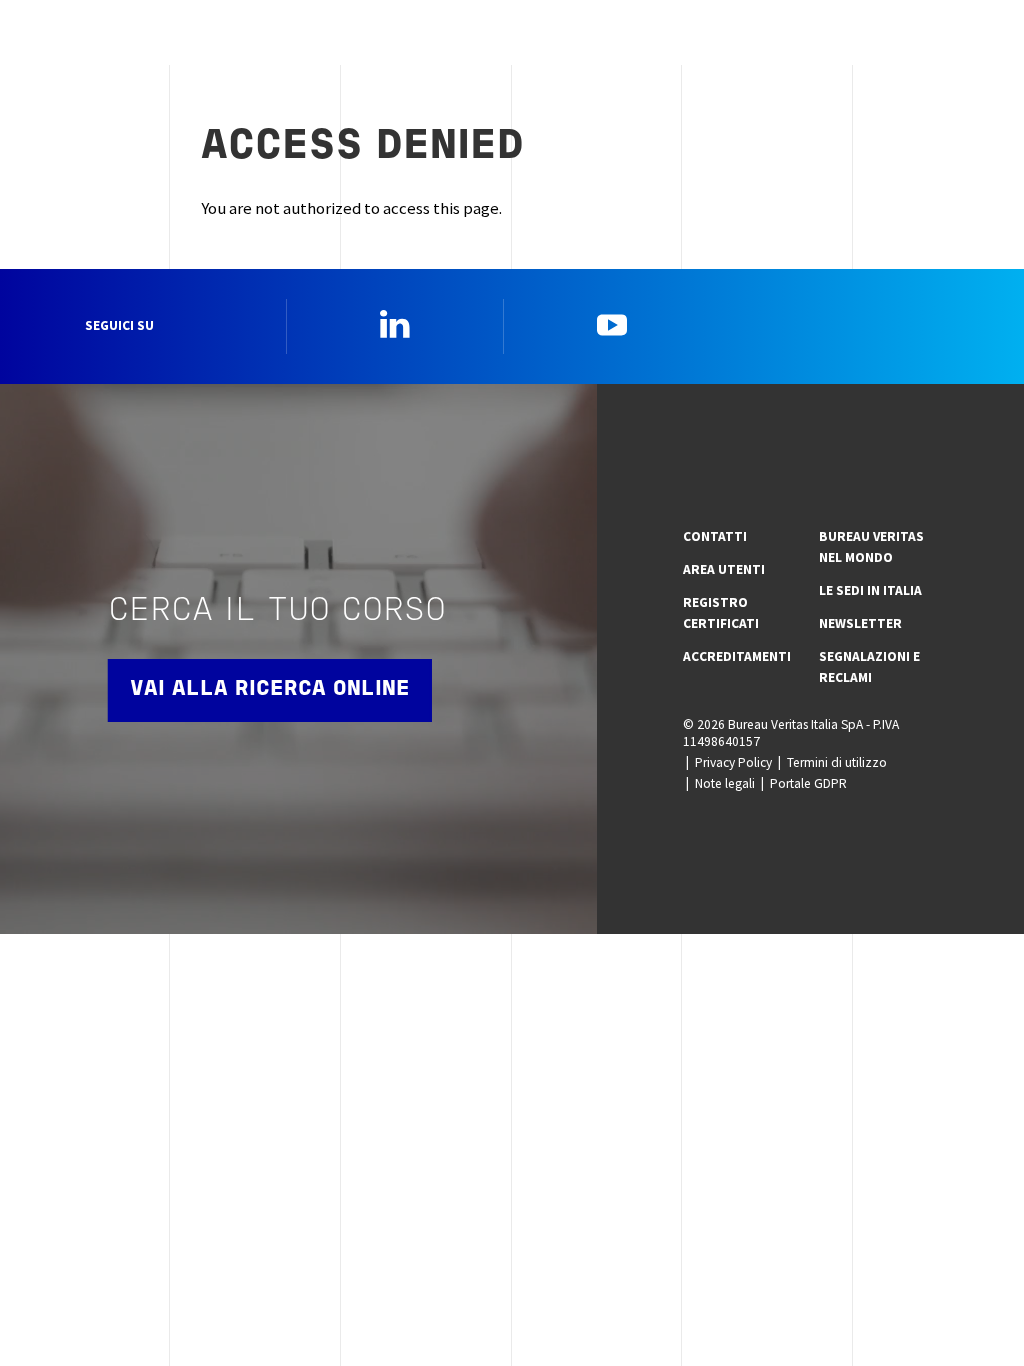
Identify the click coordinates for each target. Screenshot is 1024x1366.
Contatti (715, 536)
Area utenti (724, 569)
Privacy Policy (733, 762)
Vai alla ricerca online (270, 689)
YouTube (612, 324)
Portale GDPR (808, 783)
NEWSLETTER (860, 623)
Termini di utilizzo (837, 762)
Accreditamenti (737, 656)
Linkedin (395, 324)
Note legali (725, 783)
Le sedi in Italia (870, 590)
